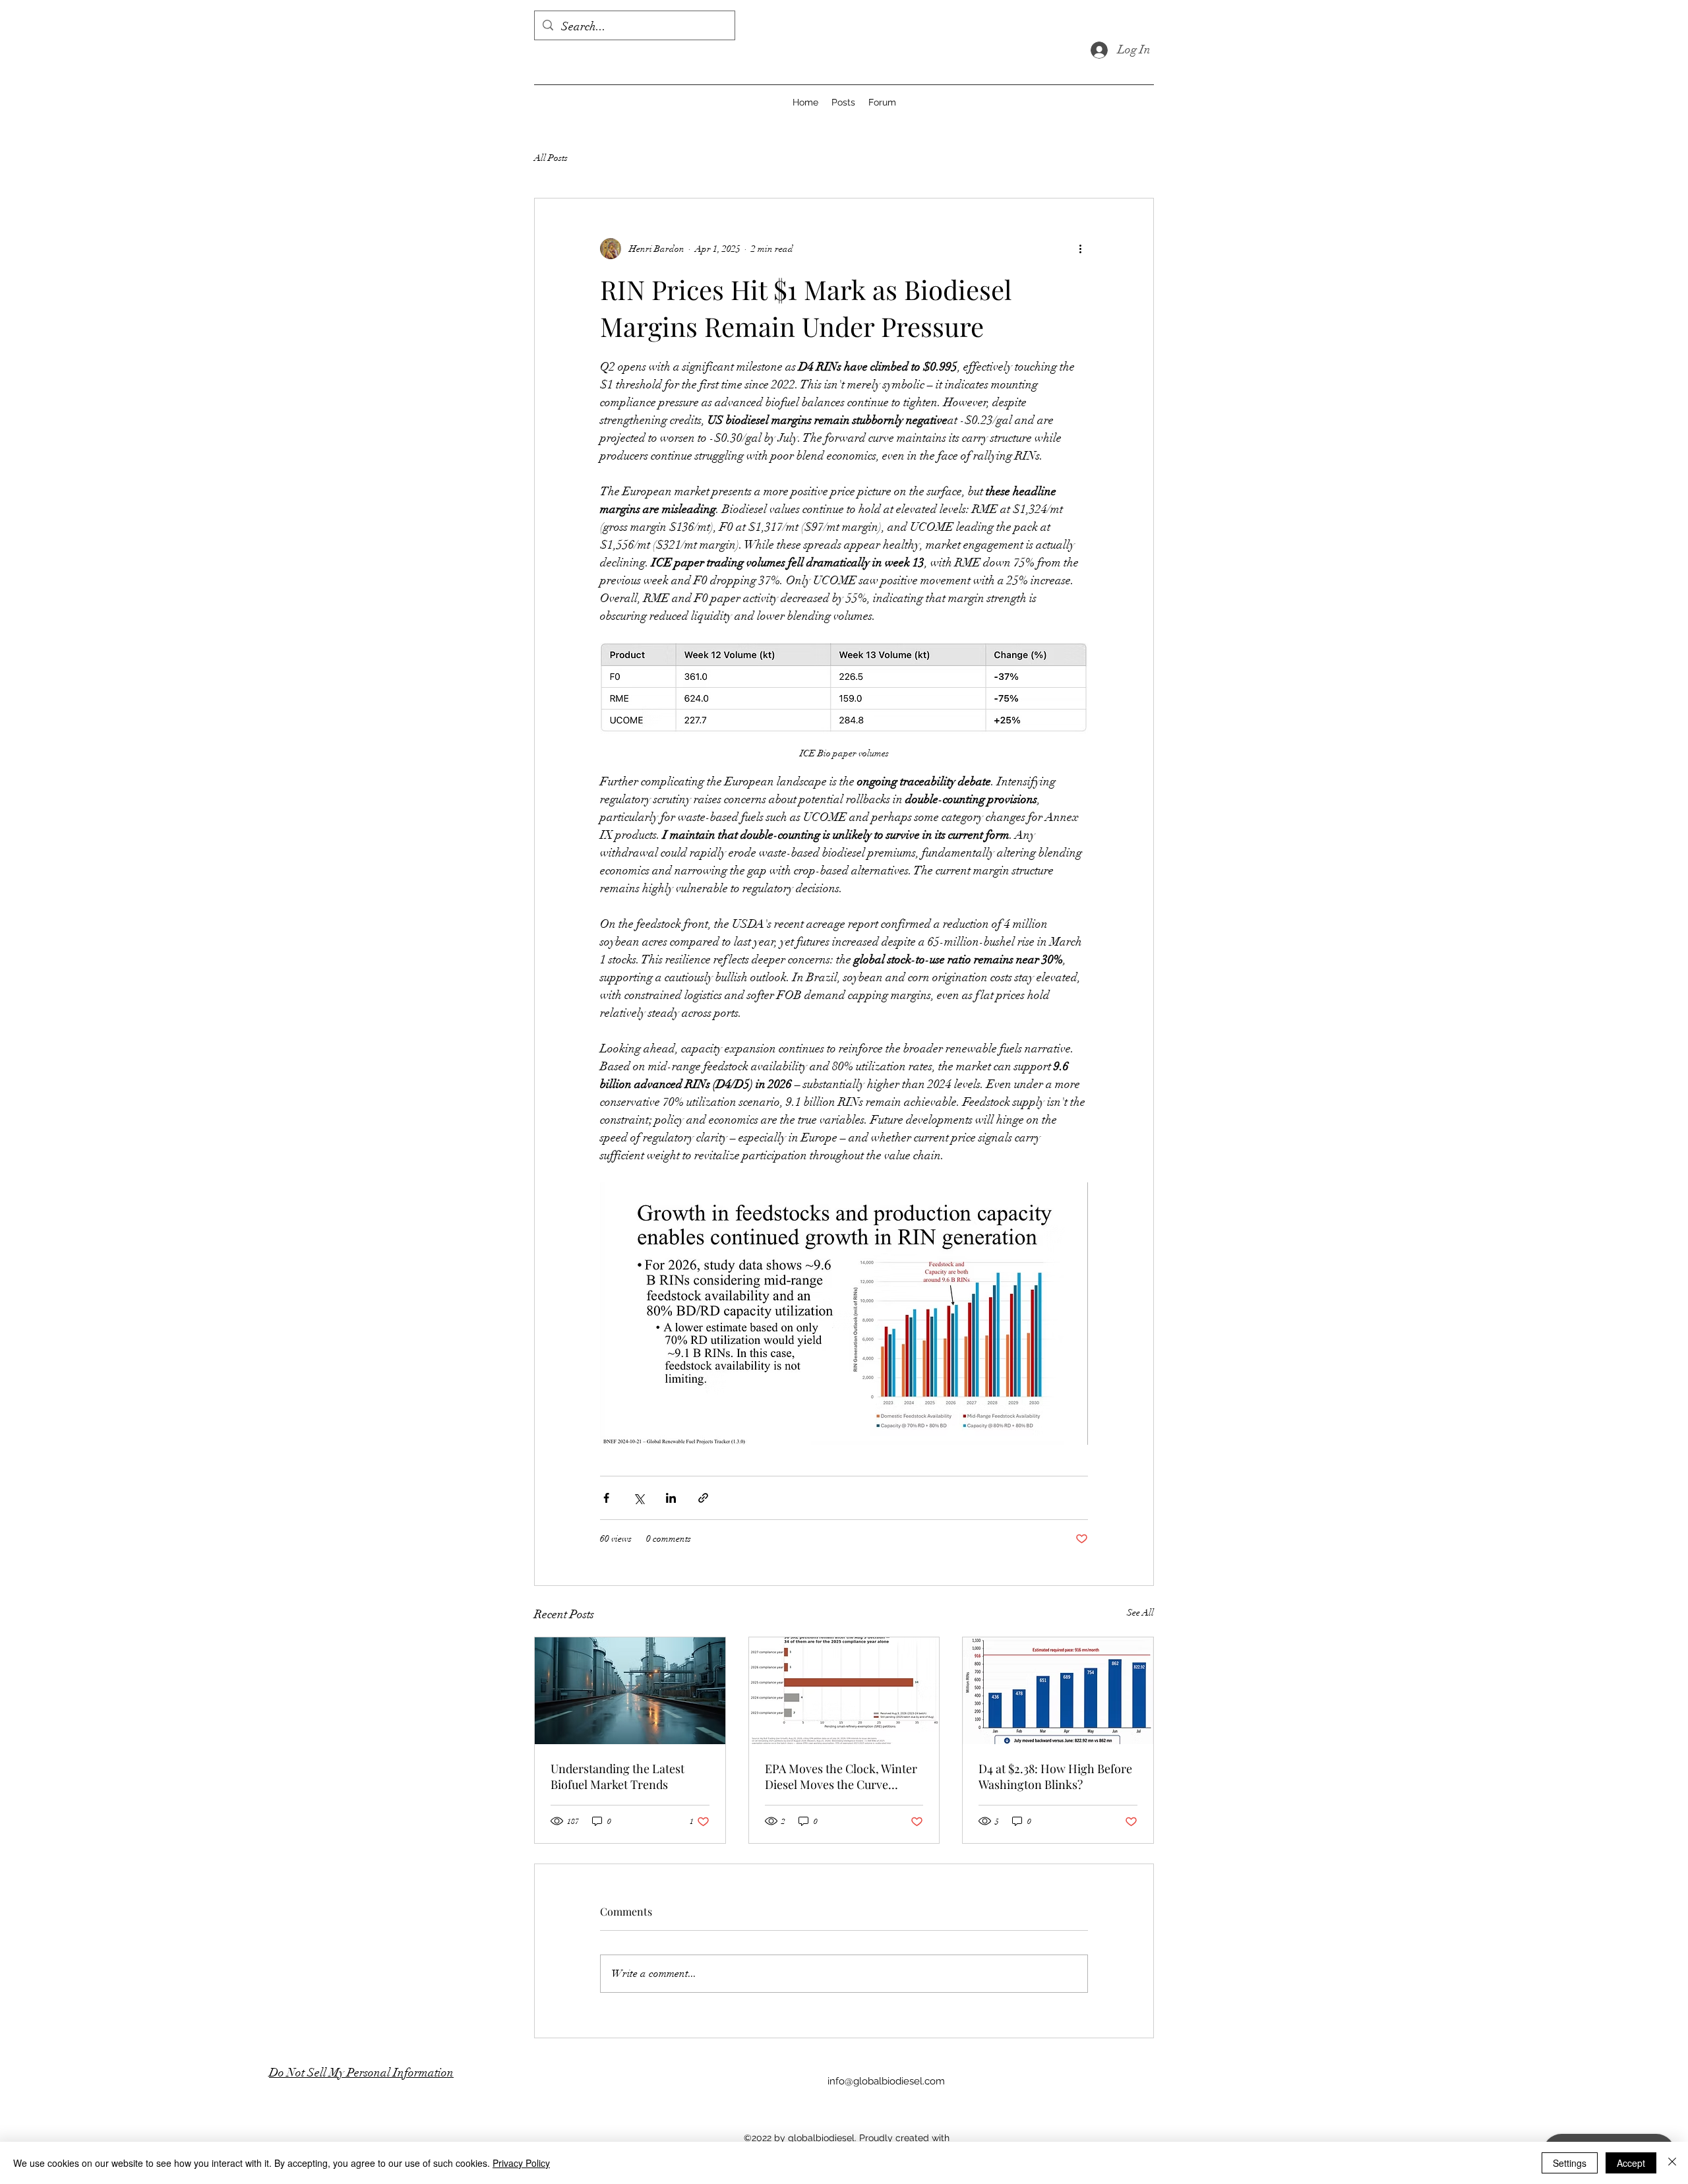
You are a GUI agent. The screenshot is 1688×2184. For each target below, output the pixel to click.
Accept (1631, 2163)
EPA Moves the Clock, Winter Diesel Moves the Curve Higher (841, 1776)
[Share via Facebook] (606, 1498)
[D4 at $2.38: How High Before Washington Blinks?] (1058, 1691)
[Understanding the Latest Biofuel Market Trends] (630, 1691)
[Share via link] (703, 1498)
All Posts (551, 158)
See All (1140, 1613)
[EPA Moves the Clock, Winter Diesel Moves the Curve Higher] (844, 1691)
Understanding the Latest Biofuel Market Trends (618, 1776)
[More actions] (1080, 249)
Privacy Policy (521, 2163)
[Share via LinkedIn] (671, 1498)
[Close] (1672, 2163)
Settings (1570, 2163)
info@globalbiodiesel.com (886, 2081)
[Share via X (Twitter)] (639, 1498)
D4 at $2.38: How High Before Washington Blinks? (1055, 1776)
